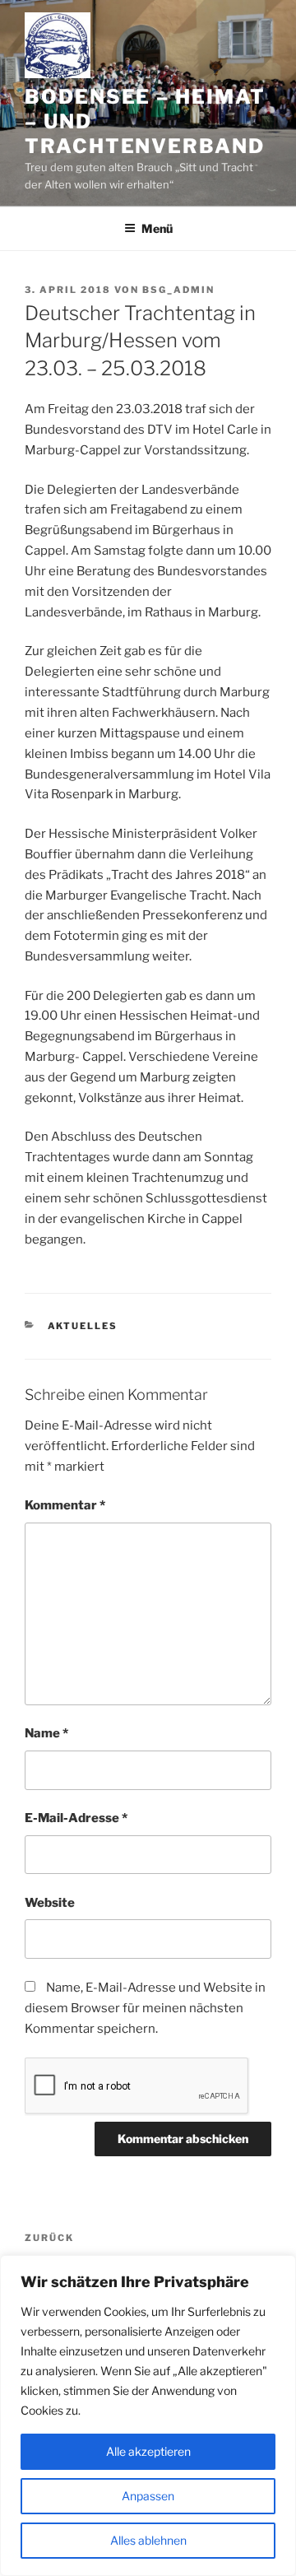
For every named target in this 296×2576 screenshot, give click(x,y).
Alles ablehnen (148, 2540)
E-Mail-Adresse (76, 1818)
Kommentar (65, 1505)
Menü (157, 228)
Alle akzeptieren (148, 2451)
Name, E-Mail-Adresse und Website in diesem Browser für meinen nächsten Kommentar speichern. (145, 2008)
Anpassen (148, 2496)
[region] (148, 2416)
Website (50, 1903)
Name (46, 1733)
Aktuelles (83, 1326)
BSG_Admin (178, 290)
